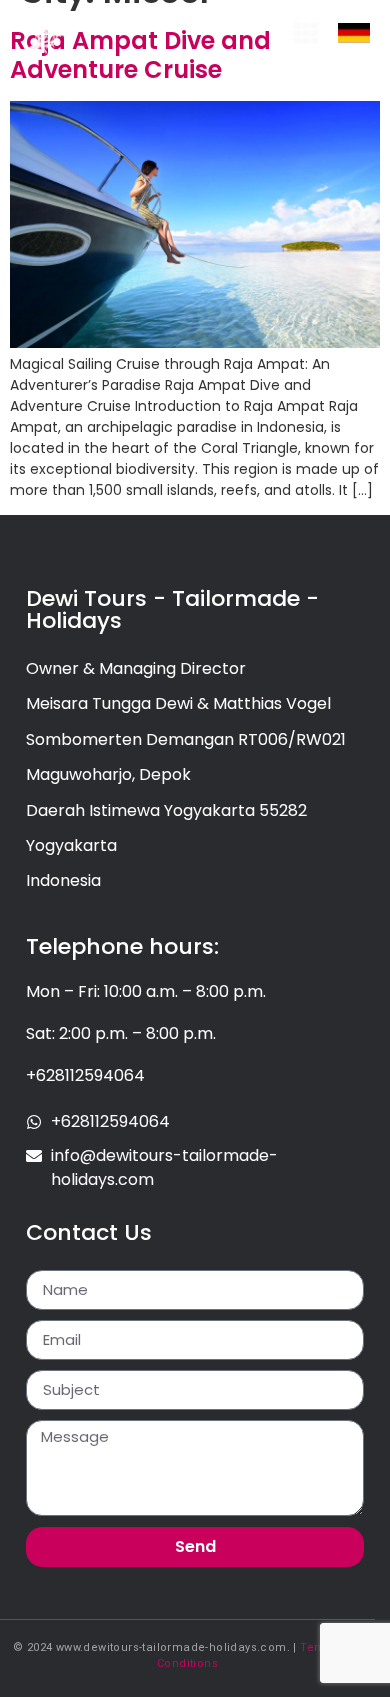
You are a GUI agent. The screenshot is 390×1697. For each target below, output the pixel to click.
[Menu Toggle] (306, 33)
